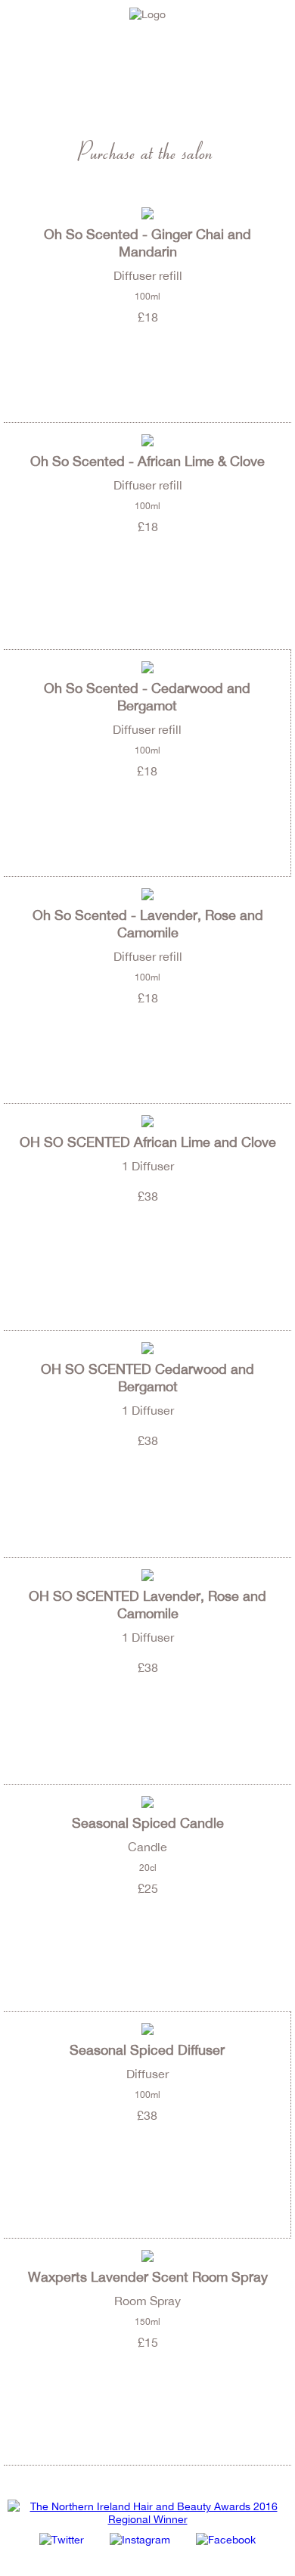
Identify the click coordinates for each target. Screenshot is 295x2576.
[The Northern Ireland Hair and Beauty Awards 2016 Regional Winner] (147, 2519)
